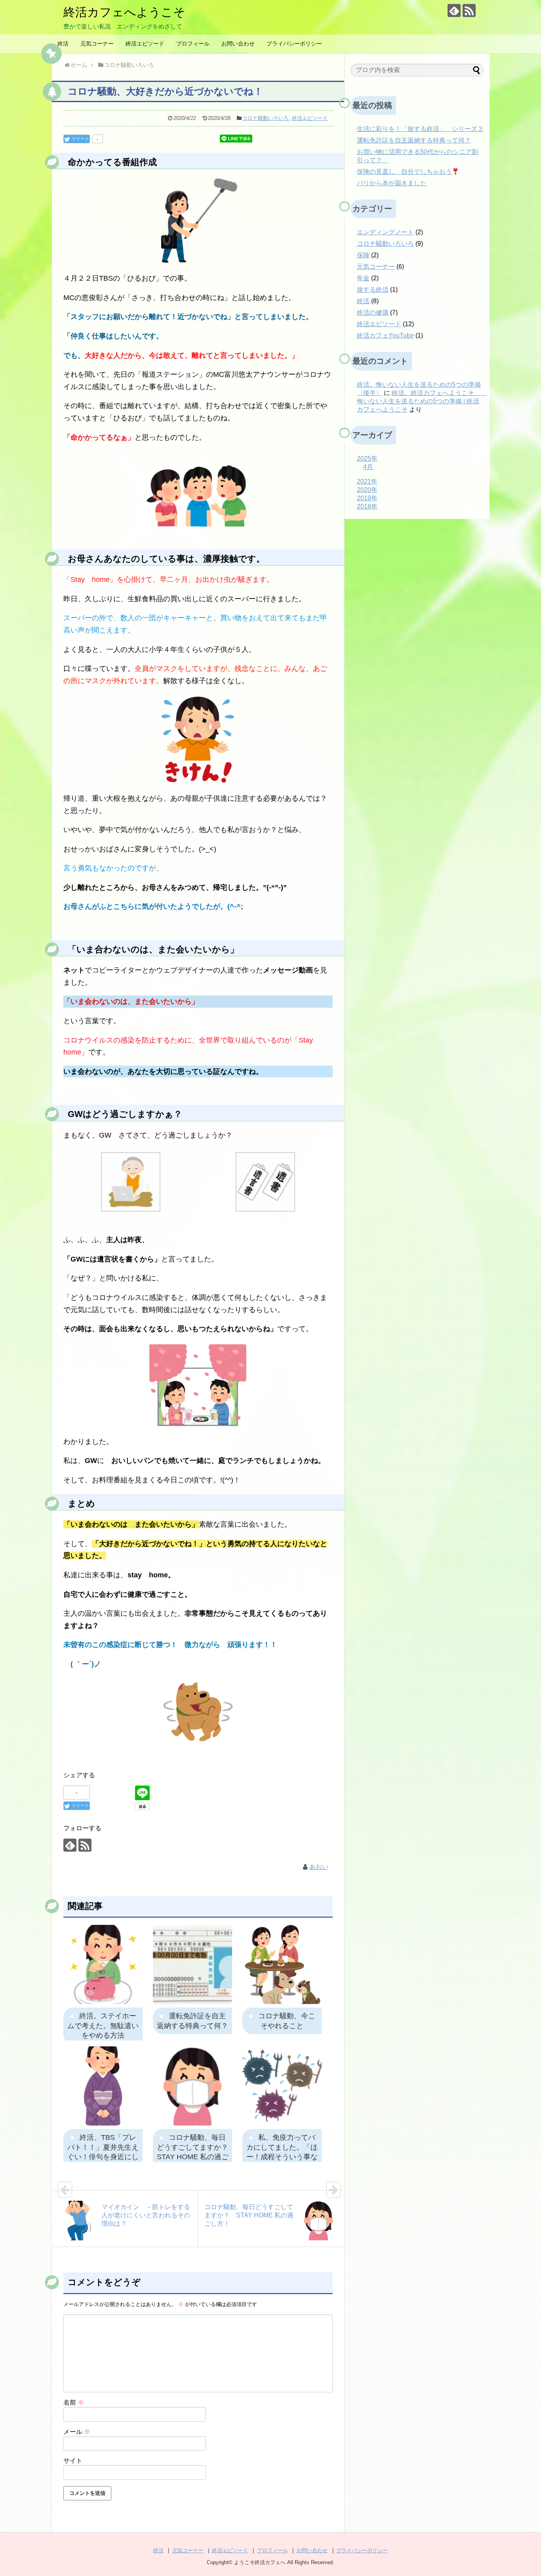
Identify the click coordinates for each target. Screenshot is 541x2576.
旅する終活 (373, 290)
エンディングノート (385, 232)
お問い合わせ (238, 44)
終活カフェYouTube (385, 335)
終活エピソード (145, 44)
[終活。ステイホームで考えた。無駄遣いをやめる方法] (103, 1964)
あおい (319, 1867)
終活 (63, 44)
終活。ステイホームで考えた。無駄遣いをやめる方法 (103, 2026)
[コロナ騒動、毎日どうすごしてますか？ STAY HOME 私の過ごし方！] (192, 2086)
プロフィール (193, 44)
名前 (74, 2402)
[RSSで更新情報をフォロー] (469, 10)
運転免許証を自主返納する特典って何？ (414, 140)
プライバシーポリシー (294, 44)
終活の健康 (373, 313)
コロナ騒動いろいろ (266, 118)
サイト (73, 2461)
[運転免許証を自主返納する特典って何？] (192, 1964)
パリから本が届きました (392, 183)
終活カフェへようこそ (124, 12)
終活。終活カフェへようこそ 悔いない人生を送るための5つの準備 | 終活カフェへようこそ (422, 401)
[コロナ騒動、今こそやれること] (282, 1964)
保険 (363, 255)
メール (77, 2432)
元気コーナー (97, 44)
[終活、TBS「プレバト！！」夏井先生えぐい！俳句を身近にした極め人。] (103, 2086)
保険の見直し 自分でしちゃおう (404, 172)
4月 (368, 467)
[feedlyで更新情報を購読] (454, 10)
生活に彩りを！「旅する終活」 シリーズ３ (420, 129)
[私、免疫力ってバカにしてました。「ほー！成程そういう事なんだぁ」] (282, 2086)
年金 (363, 278)
